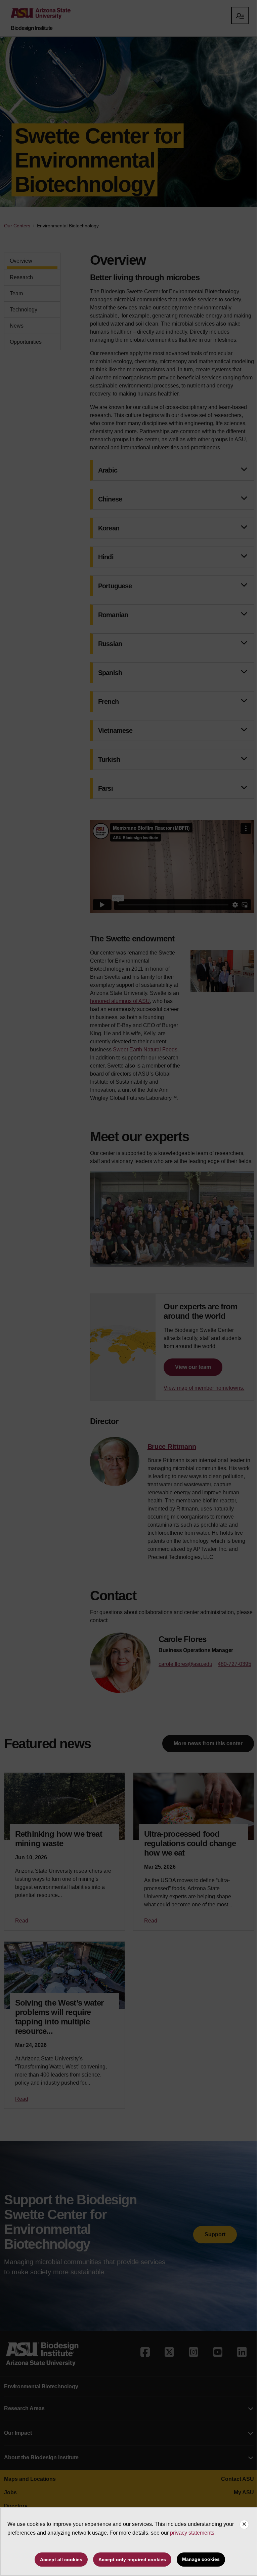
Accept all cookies (61, 2560)
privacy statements (192, 2533)
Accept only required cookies (132, 2560)
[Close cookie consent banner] (244, 2525)
